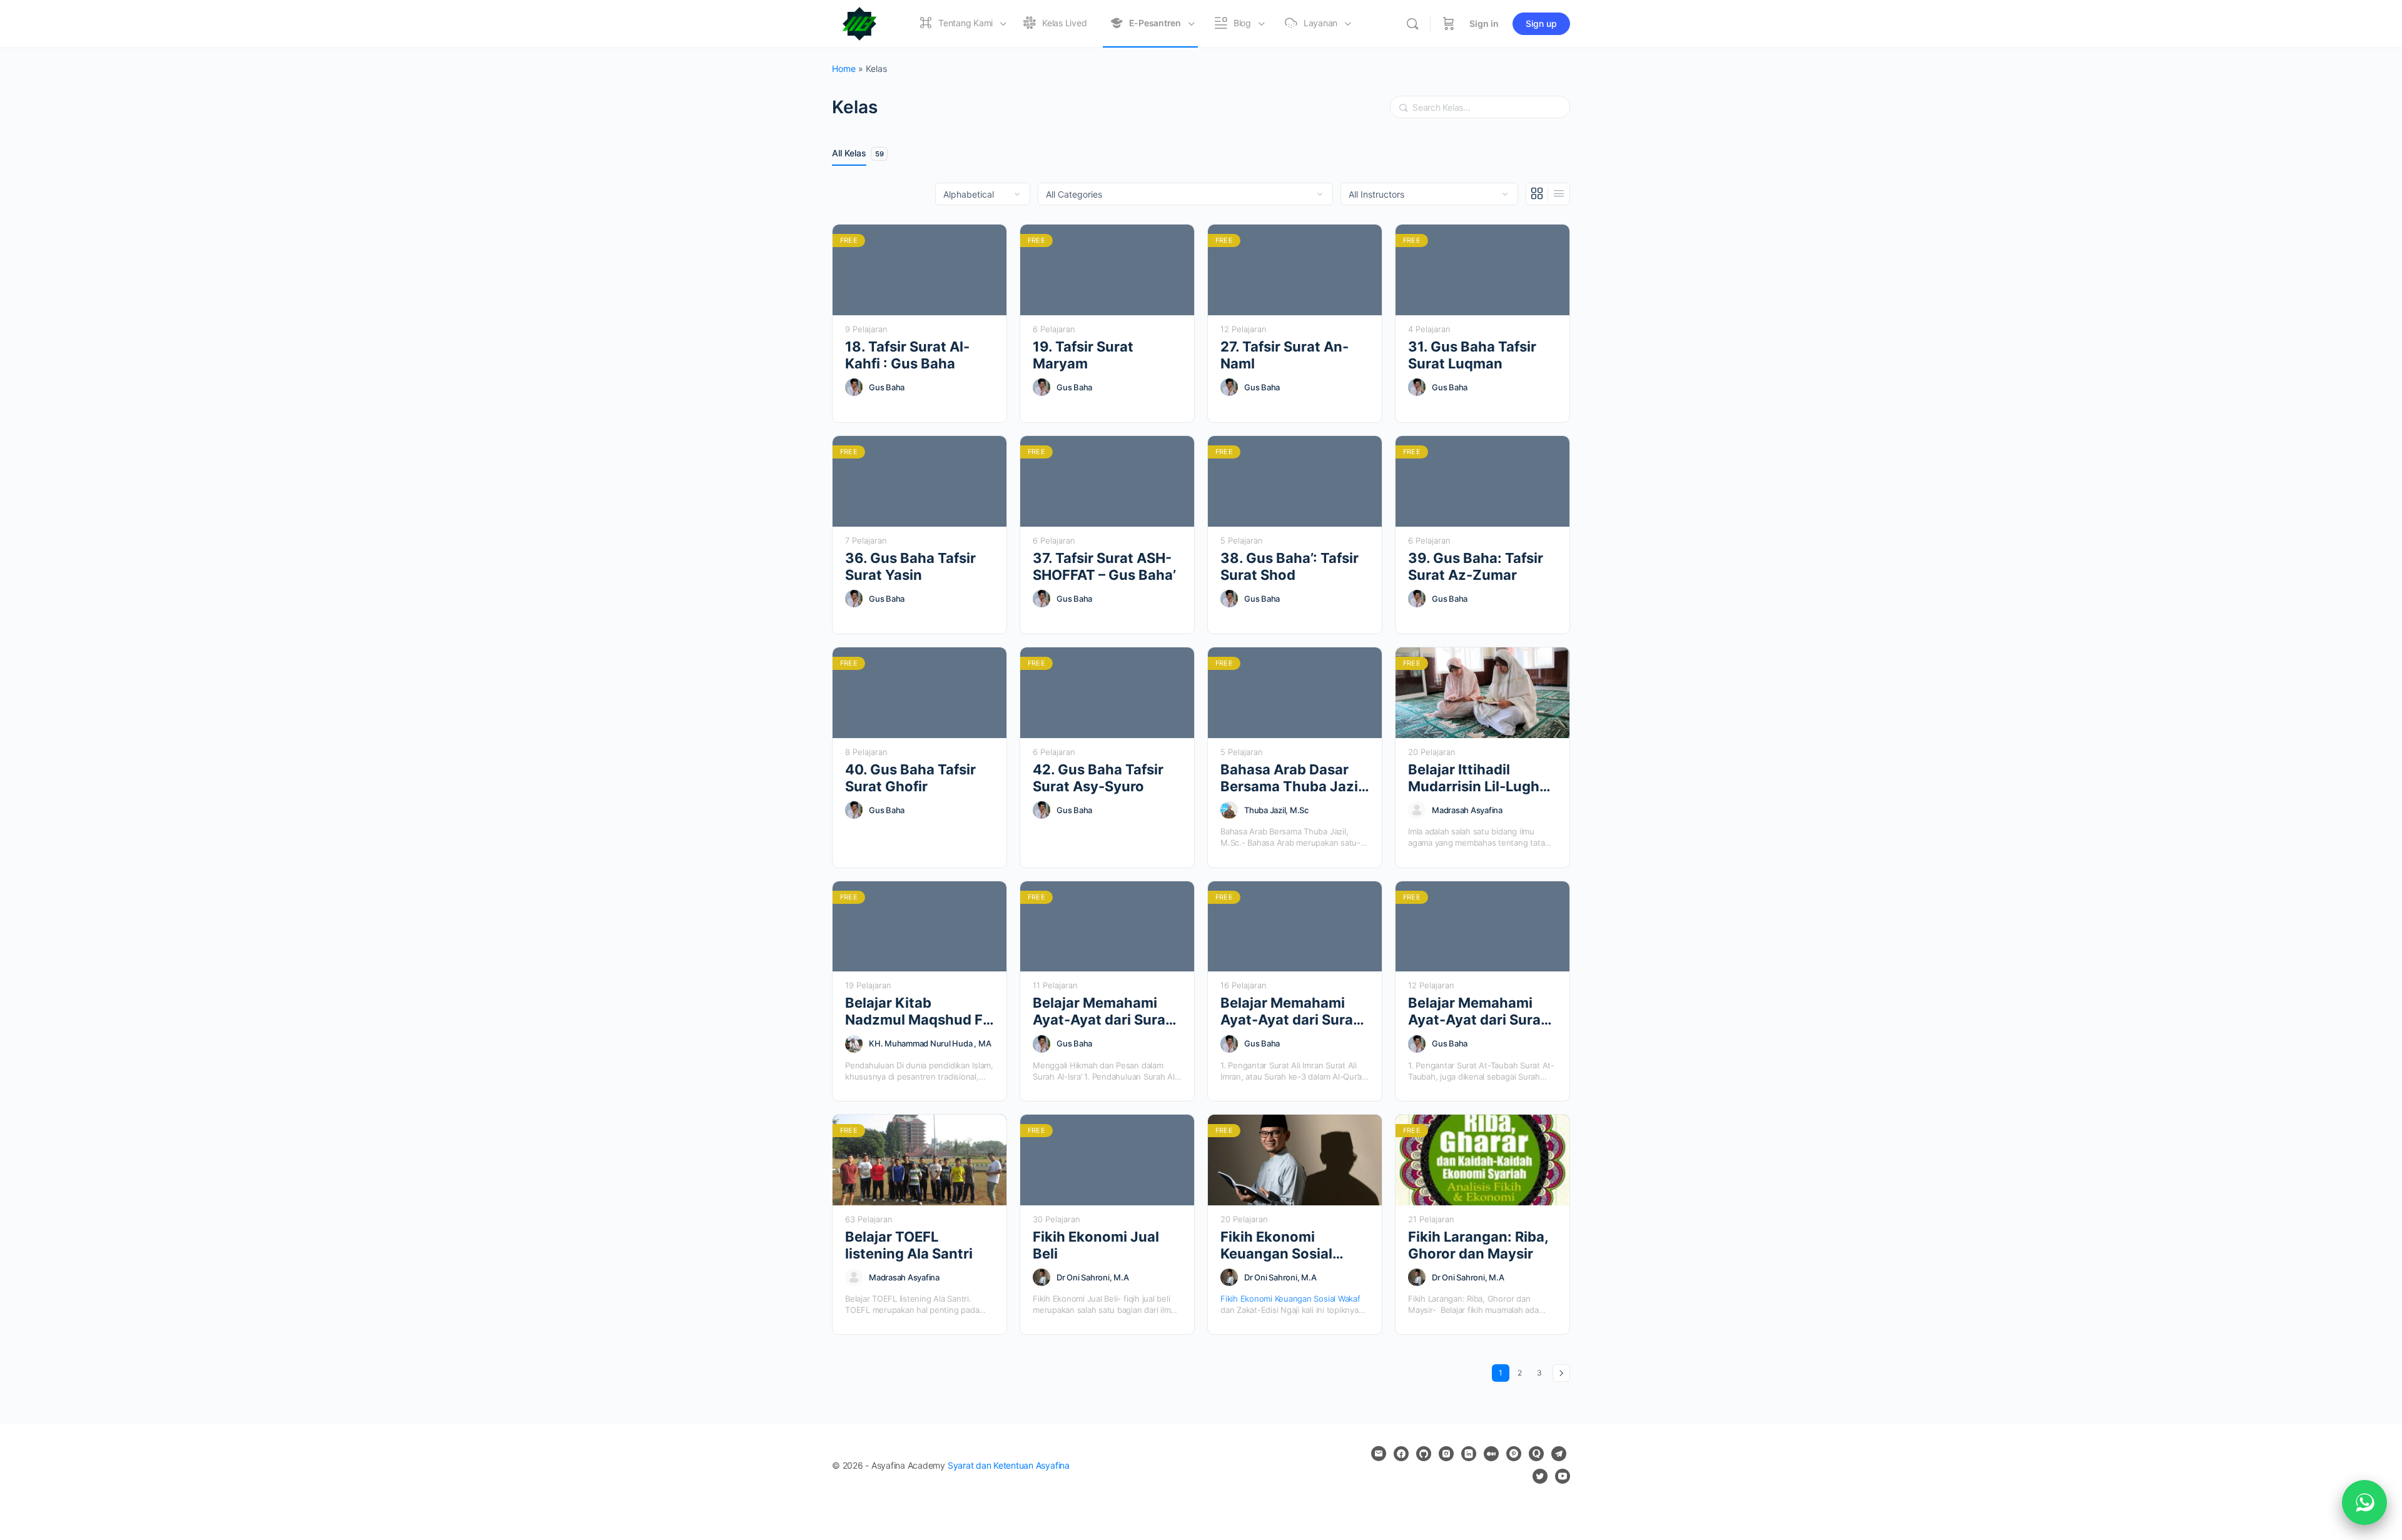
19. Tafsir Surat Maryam (1083, 355)
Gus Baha (887, 387)
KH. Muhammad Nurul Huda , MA (930, 1043)
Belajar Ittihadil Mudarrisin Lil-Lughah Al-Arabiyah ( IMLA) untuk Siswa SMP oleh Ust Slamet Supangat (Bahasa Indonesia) (1482, 778)
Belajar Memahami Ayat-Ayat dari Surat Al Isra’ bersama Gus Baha (1102, 1012)
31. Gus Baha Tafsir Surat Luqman (1472, 355)
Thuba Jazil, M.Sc (1276, 810)
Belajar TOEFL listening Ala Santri (909, 1245)
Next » (1561, 1373)
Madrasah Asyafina (1467, 810)
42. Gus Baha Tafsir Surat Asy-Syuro (1098, 778)
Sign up (1541, 23)
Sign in (1484, 23)
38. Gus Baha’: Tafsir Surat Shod (1290, 566)
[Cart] (1449, 24)
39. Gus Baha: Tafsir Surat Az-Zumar (1476, 566)
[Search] (1412, 24)
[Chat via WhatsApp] (2364, 1502)
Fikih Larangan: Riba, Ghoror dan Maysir (1478, 1245)
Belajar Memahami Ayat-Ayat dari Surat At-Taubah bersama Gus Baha (1477, 1012)
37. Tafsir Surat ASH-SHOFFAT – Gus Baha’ (1104, 566)
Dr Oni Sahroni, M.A (1092, 1277)
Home (844, 68)
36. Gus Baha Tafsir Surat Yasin (910, 566)
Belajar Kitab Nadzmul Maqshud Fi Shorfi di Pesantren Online (916, 1012)
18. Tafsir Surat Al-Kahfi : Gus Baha (907, 355)
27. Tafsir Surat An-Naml (1285, 355)
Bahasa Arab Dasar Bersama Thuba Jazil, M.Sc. (1293, 778)
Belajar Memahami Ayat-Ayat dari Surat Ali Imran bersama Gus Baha (1290, 1012)
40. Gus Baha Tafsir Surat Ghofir (910, 778)
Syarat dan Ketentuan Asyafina (1009, 1465)
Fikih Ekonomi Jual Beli (1096, 1245)
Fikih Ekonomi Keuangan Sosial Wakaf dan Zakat (1278, 1246)
